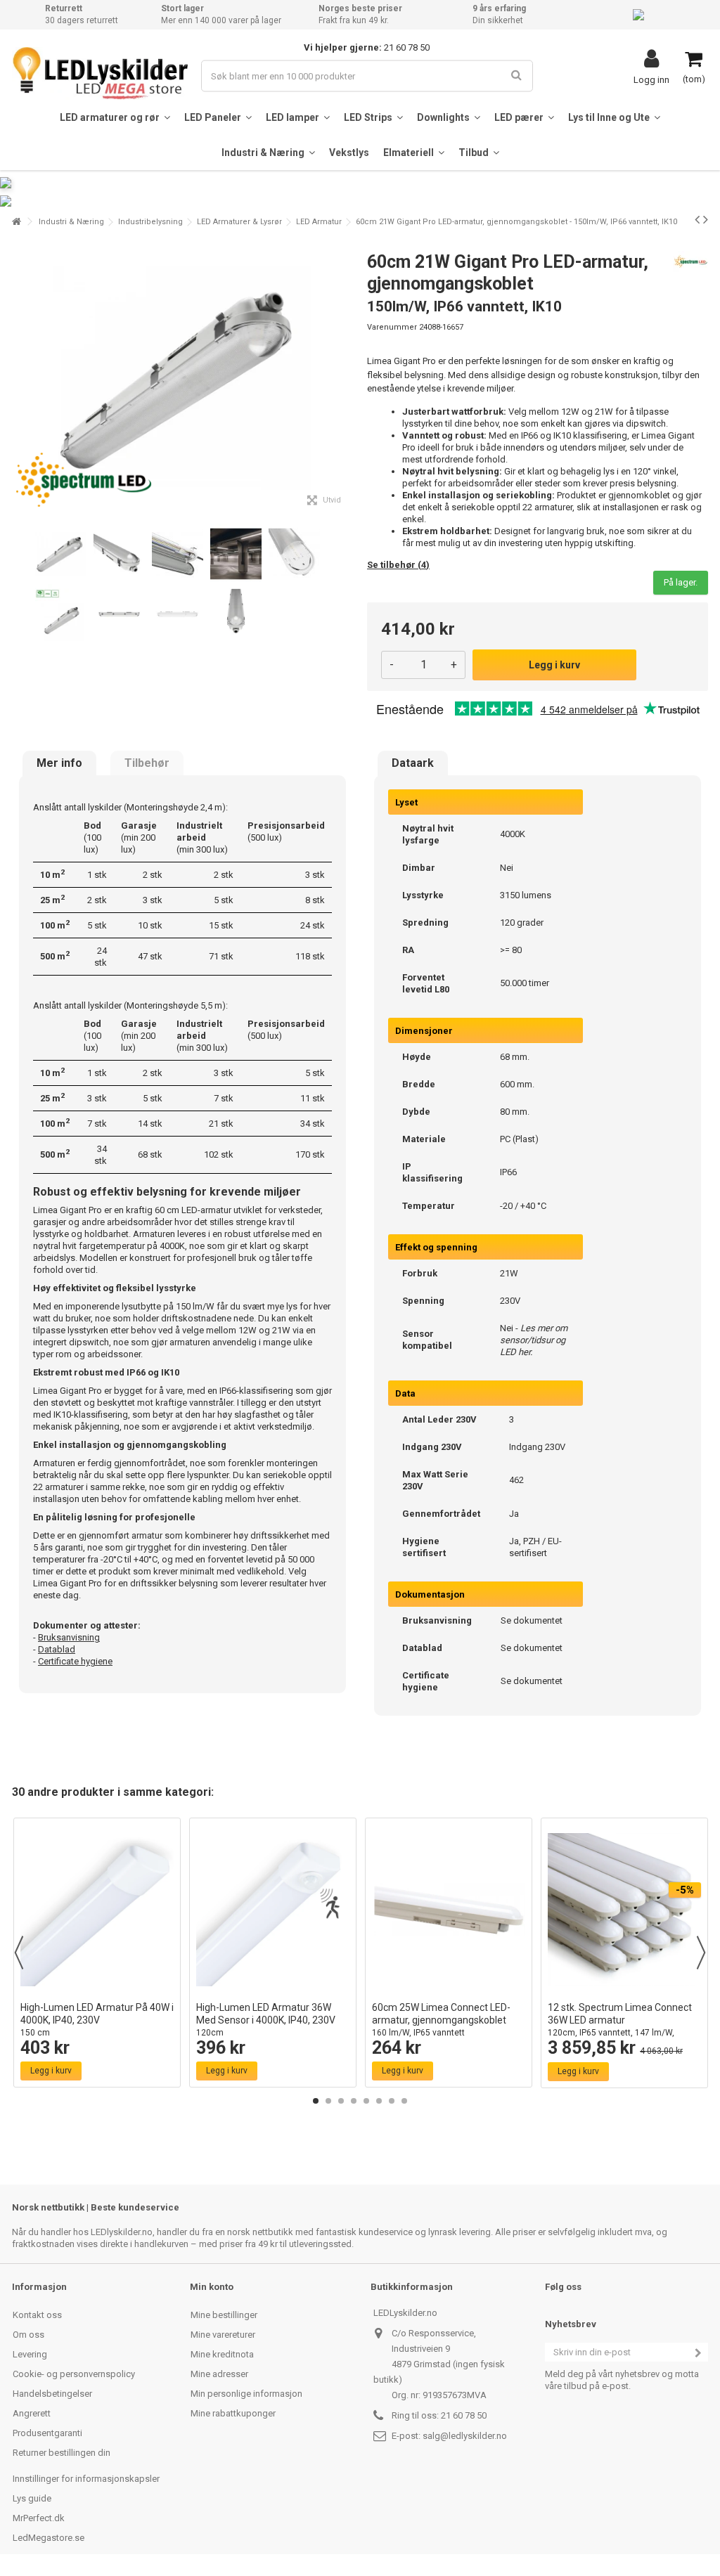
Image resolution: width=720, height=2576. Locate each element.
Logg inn (651, 79)
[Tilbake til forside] (16, 222)
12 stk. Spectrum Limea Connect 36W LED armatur (620, 2026)
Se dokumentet (532, 1620)
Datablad (57, 1649)
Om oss (28, 2335)
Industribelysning (150, 222)
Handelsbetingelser (52, 2394)
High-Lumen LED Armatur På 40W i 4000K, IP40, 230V (97, 2020)
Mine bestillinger (224, 2315)
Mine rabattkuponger (233, 2413)
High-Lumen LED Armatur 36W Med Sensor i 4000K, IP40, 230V (266, 2020)
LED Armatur (319, 222)
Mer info (59, 763)
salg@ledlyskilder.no (465, 2436)
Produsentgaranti (47, 2433)
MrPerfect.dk (39, 2518)
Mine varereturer (223, 2335)
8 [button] (404, 2101)
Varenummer (392, 327)
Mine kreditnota (222, 2354)
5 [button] (366, 2101)
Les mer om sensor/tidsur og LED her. (534, 1340)
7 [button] (392, 2101)
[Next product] (706, 219)
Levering (30, 2354)
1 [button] (316, 2101)
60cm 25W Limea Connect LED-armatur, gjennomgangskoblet (441, 2020)
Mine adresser (219, 2374)
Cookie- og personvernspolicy (74, 2374)
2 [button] (328, 2101)
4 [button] (354, 2101)
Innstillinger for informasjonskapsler (86, 2479)
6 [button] (379, 2101)
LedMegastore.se (49, 2538)
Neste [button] (345, 378)
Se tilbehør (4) (398, 565)
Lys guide (32, 2498)
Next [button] (701, 1953)
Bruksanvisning (69, 1637)
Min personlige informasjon (246, 2394)
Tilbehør (147, 763)
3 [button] (341, 2101)
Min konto (212, 2287)
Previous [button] (19, 1953)
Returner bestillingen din (62, 2453)
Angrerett (32, 2413)
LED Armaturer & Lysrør (239, 222)
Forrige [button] (20, 378)
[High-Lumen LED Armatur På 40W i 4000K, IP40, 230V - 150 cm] (97, 1910)
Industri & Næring (71, 222)
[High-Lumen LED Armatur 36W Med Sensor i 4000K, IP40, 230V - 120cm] (273, 1910)
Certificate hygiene (75, 1661)
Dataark (413, 763)
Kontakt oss (37, 2315)
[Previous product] (697, 219)
